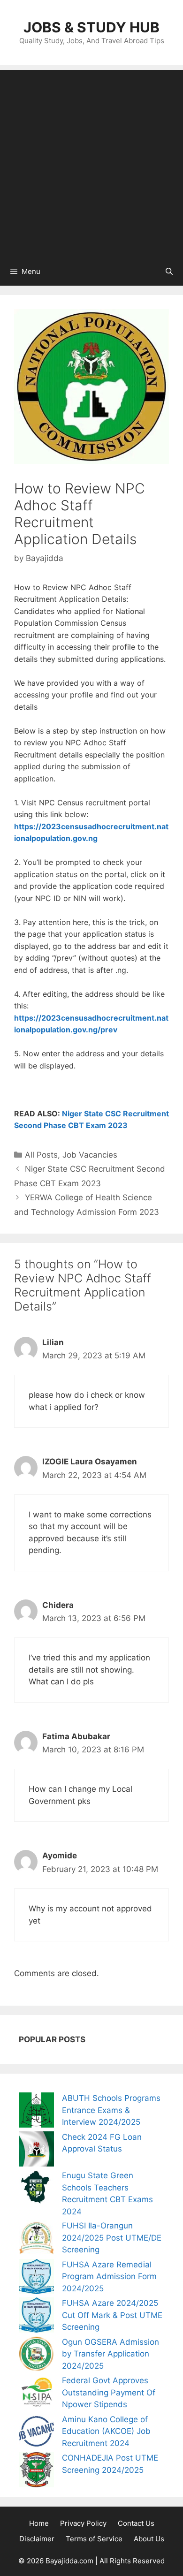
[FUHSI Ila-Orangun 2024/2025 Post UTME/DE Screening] (36, 2239)
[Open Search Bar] (169, 272)
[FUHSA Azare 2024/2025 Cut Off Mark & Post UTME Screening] (36, 2317)
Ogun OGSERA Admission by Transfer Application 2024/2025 (111, 2354)
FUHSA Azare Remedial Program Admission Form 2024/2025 (109, 2277)
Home (39, 2523)
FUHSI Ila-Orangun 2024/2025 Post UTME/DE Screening (112, 2238)
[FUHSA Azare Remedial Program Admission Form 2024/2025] (36, 2278)
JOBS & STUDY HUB (91, 27)
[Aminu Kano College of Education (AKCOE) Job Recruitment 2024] (36, 2433)
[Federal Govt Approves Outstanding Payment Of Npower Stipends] (36, 2394)
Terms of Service (94, 2539)
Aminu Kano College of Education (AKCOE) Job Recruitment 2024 (106, 2431)
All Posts (41, 1155)
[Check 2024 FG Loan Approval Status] (36, 2151)
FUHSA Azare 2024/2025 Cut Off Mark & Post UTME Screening (112, 2315)
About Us (149, 2539)
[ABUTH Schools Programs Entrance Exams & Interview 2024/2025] (36, 2112)
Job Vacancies (90, 1155)
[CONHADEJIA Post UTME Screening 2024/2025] (36, 2472)
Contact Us (136, 2523)
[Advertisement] (91, 161)
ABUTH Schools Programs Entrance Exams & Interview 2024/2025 (111, 2110)
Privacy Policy (83, 2523)
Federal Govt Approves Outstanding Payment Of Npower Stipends (109, 2392)
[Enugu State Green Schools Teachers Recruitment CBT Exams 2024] (36, 2189)
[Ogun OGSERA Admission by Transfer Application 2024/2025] (36, 2356)
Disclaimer (37, 2539)
